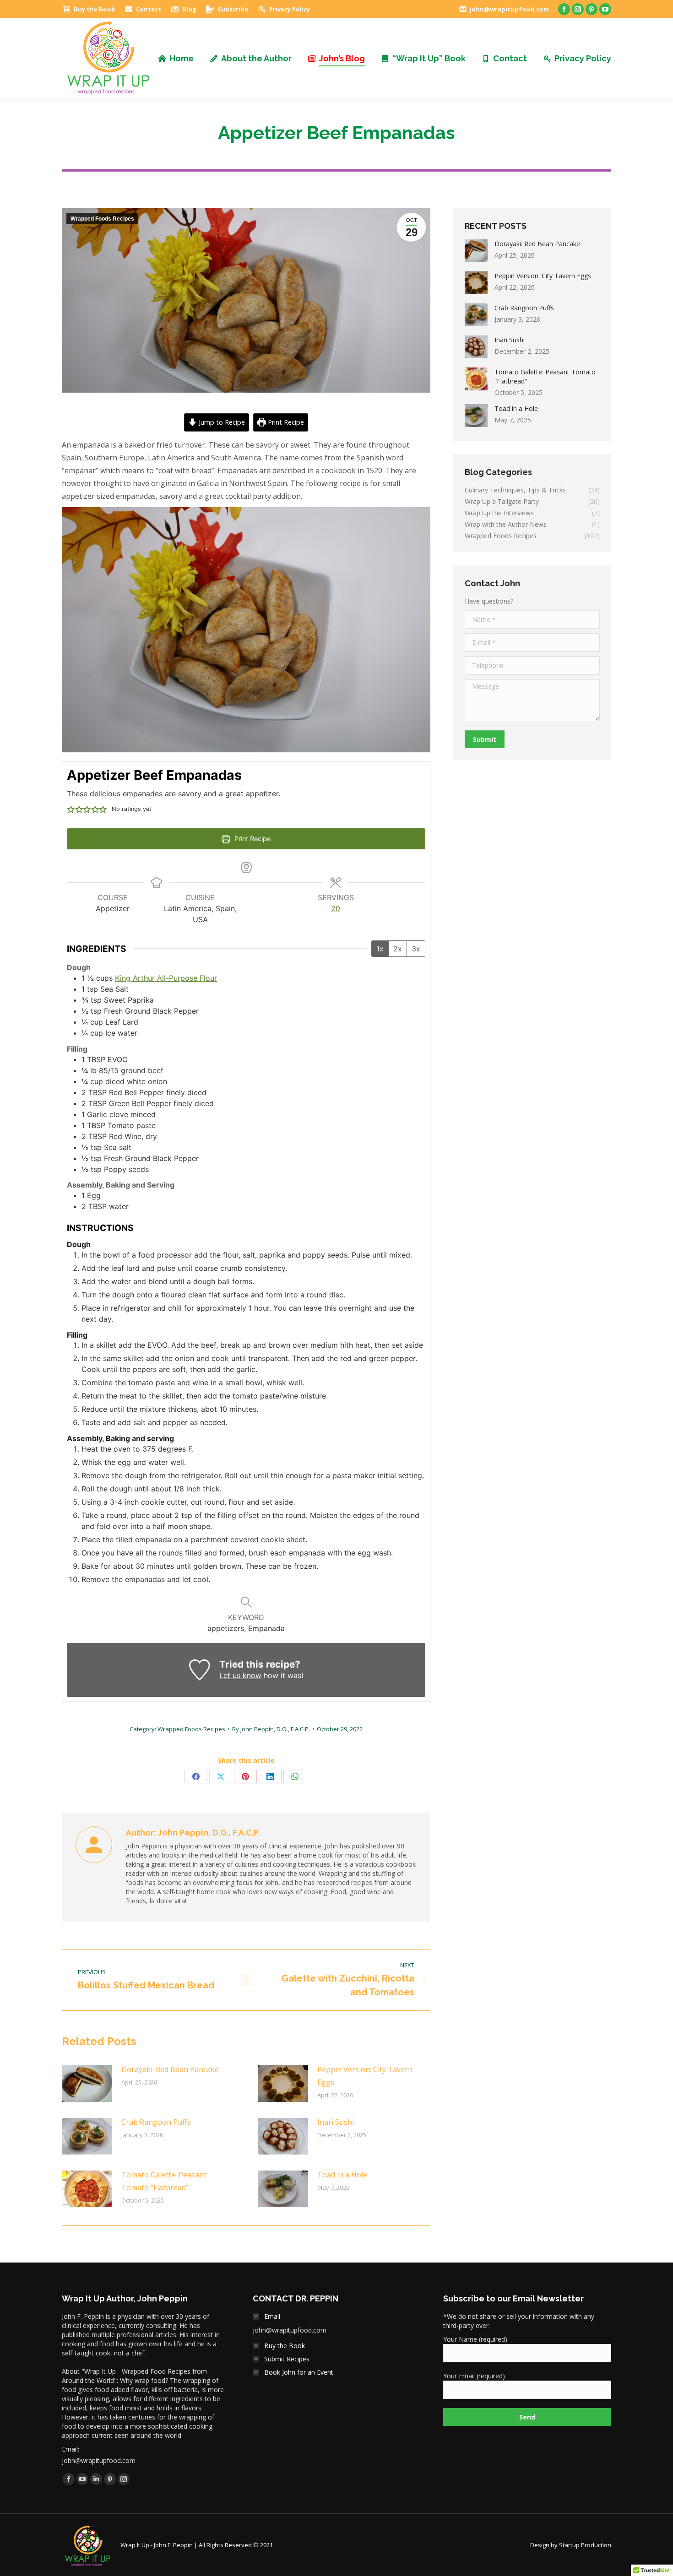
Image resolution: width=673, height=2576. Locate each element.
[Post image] (87, 2084)
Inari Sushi (336, 2122)
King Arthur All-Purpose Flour (166, 978)
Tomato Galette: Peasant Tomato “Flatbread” (164, 2181)
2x (398, 949)
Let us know (240, 1675)
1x (380, 949)
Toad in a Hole (342, 2175)
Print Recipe (285, 422)
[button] (71, 809)
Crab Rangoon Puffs (156, 2122)
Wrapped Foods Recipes (102, 219)
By (271, 1729)
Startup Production (585, 2545)
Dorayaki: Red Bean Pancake (170, 2069)
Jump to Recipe (221, 422)
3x (416, 949)
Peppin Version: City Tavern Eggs (365, 2076)
